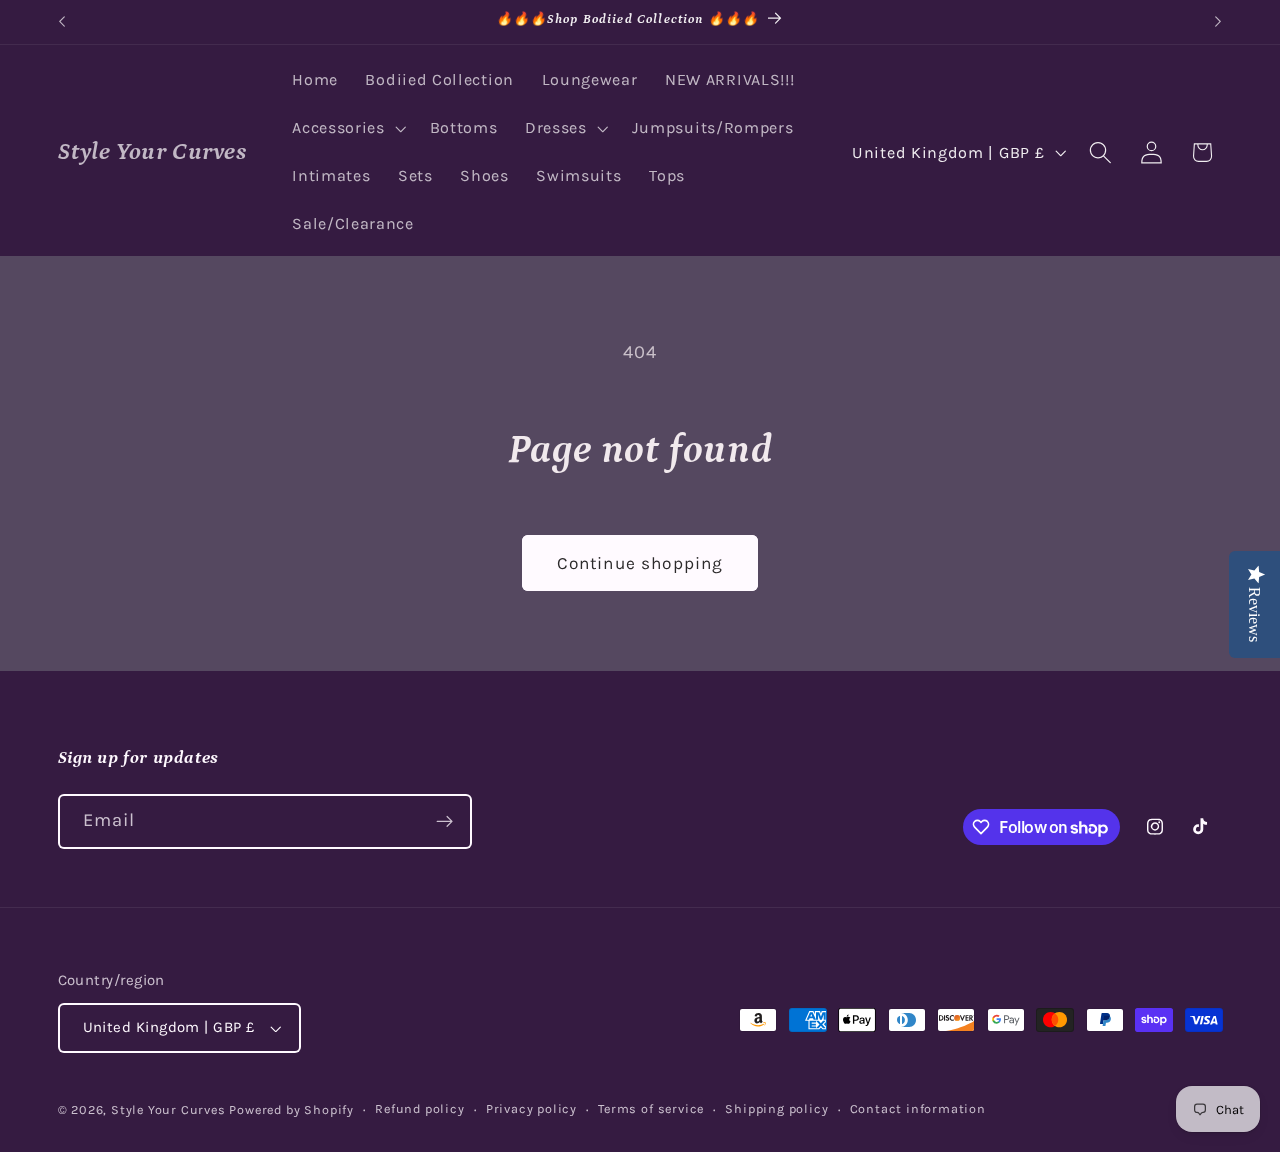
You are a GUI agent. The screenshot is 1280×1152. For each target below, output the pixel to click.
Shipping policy (776, 1108)
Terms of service (651, 1108)
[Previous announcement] (62, 22)
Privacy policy (531, 1108)
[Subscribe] (444, 822)
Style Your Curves (168, 1109)
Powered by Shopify (291, 1109)
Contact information (918, 1108)
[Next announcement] (1218, 22)
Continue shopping (640, 563)
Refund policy (419, 1108)
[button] (346, 129)
